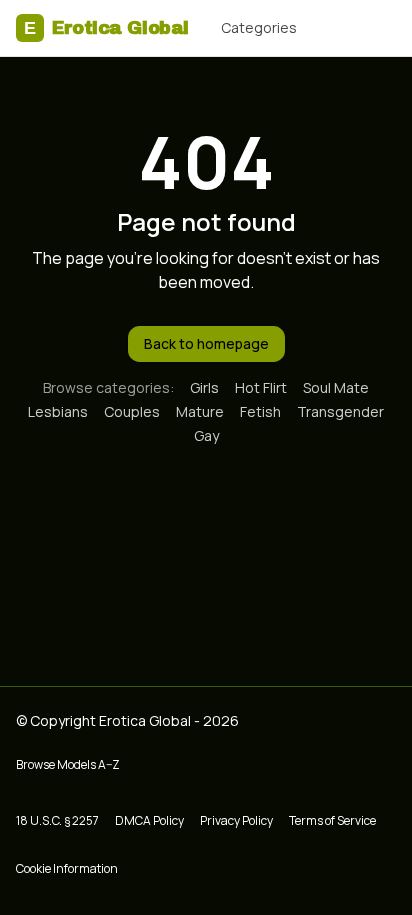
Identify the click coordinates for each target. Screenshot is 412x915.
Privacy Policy (236, 820)
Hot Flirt (261, 387)
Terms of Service (332, 820)
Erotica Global (106, 28)
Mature (200, 411)
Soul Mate (336, 387)
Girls (204, 387)
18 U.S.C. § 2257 (57, 820)
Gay (206, 435)
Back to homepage (206, 343)
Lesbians (58, 411)
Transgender (340, 411)
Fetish (260, 411)
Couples (132, 411)
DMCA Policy (149, 820)
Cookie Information (67, 868)
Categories (259, 27)
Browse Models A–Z (68, 764)
